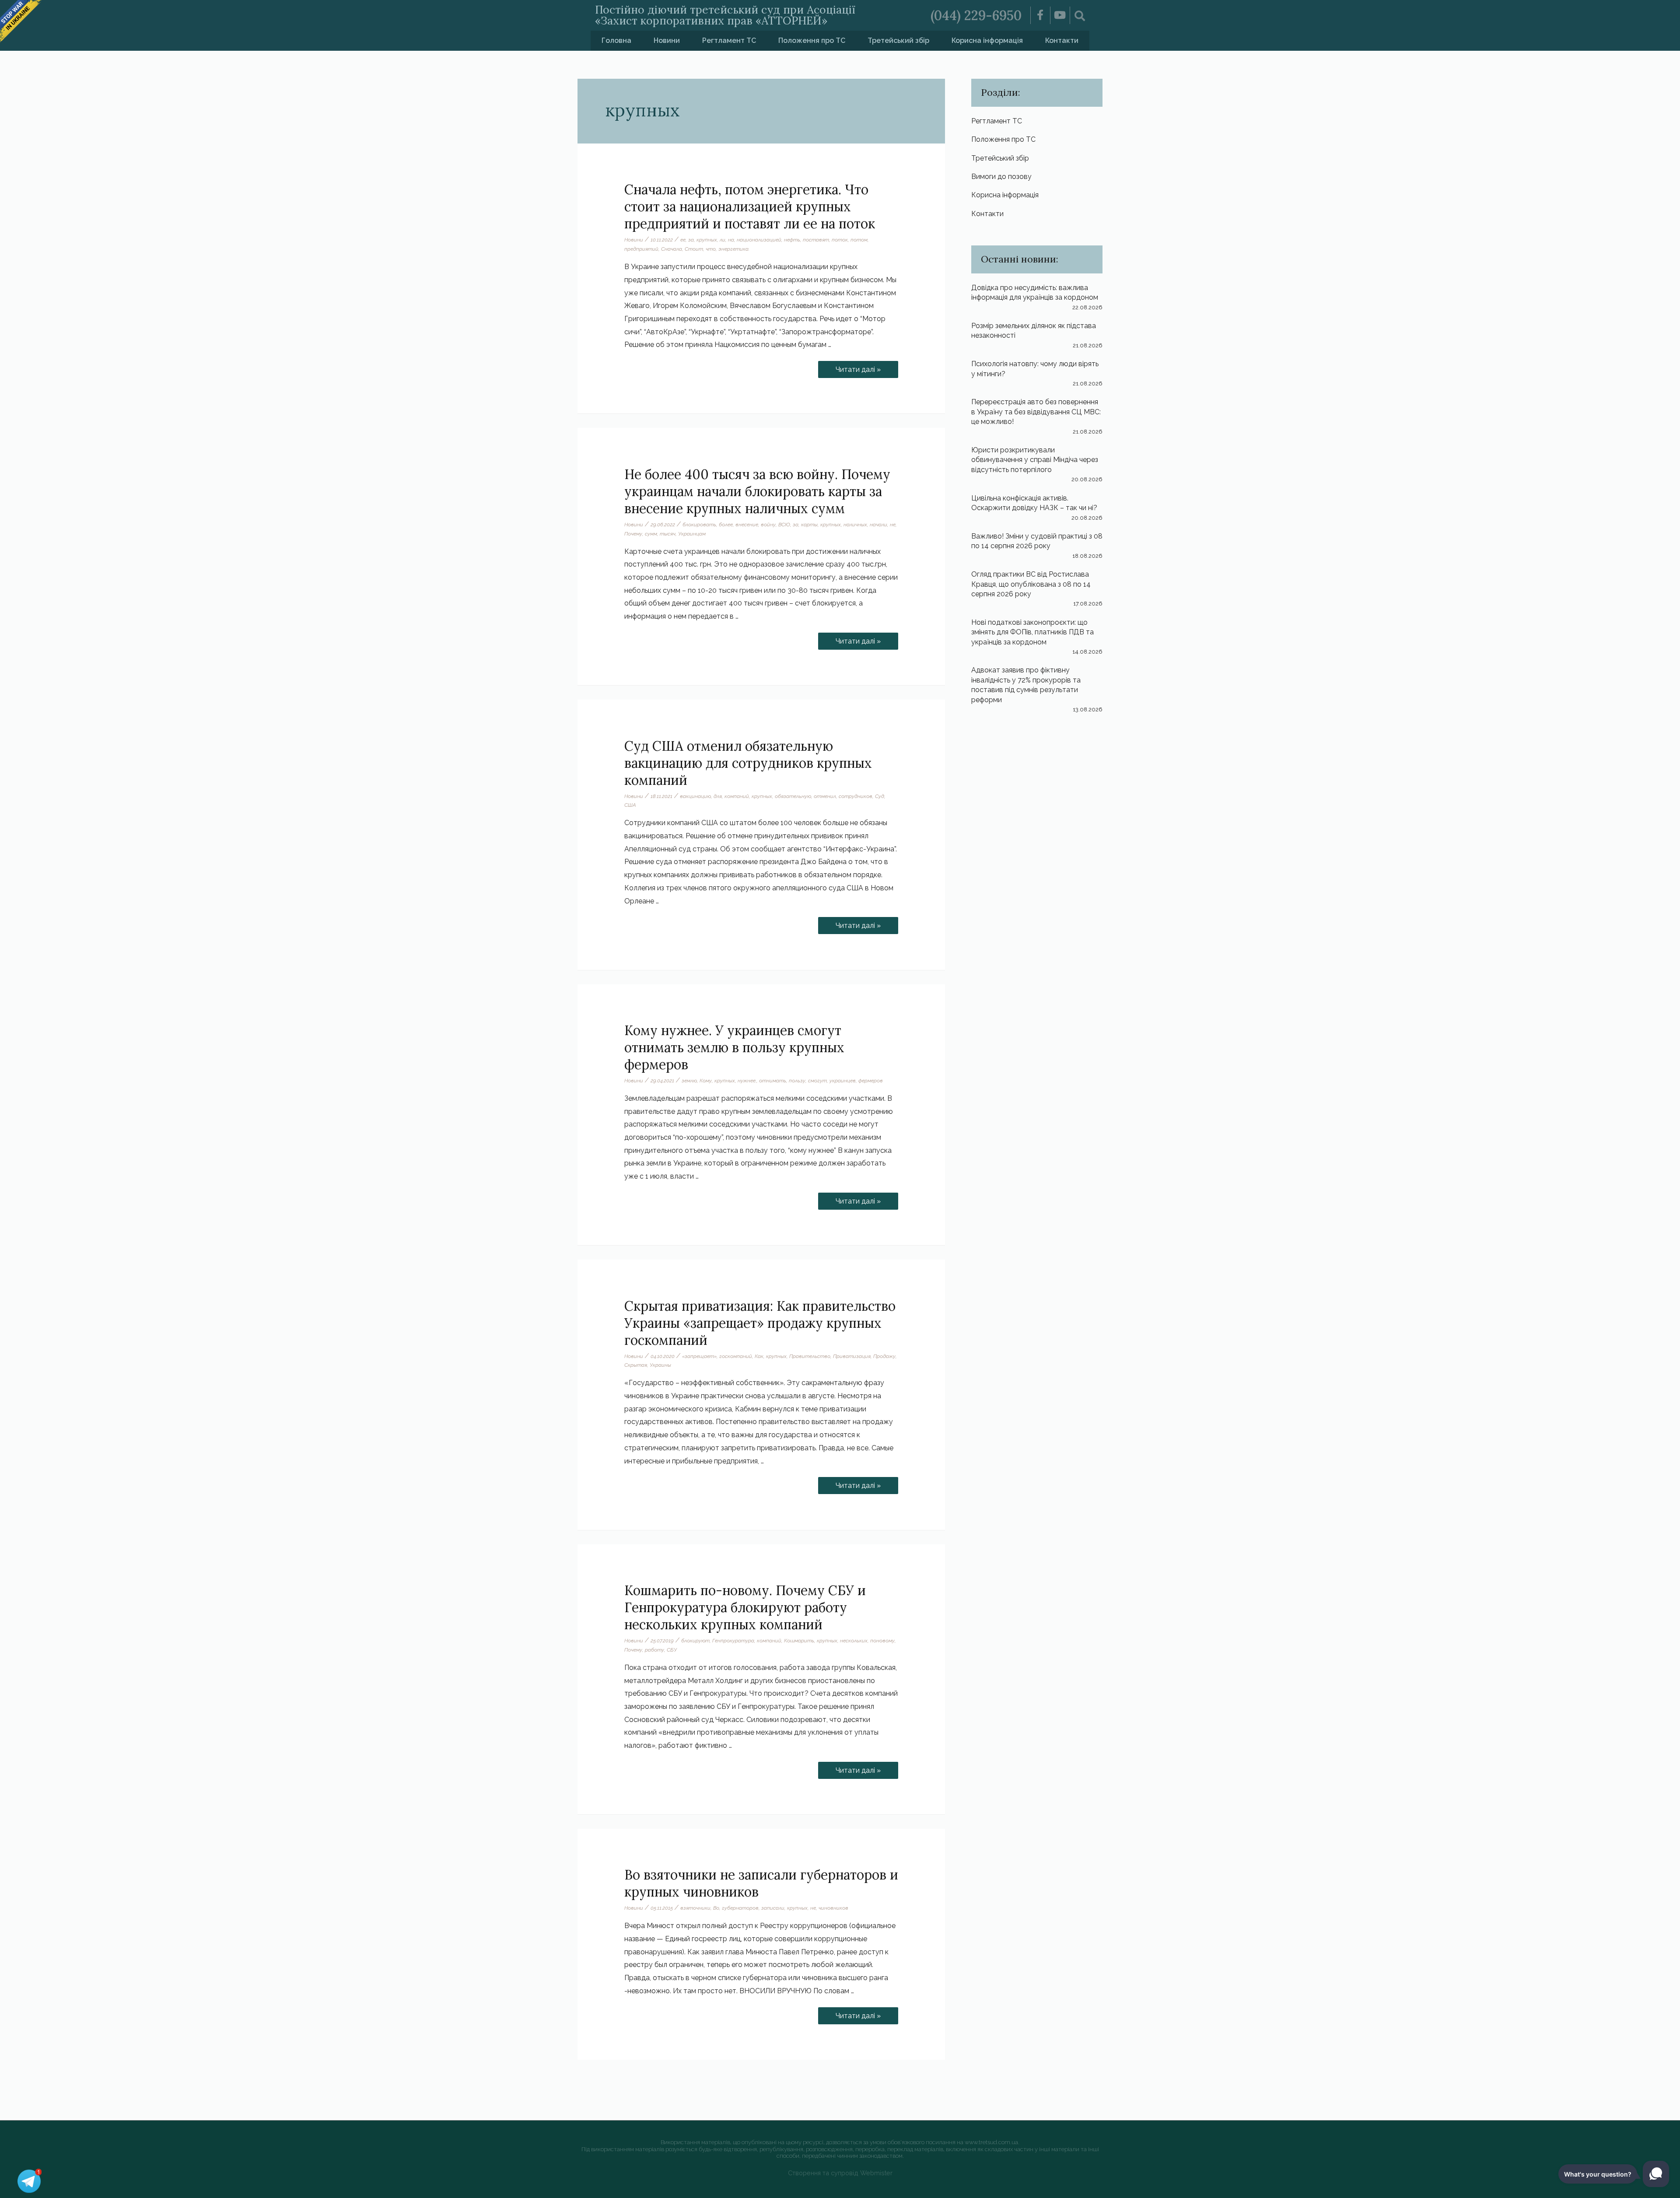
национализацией (759, 240)
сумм (651, 534)
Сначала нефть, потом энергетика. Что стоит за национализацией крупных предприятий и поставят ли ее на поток (750, 206)
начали (878, 525)
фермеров (871, 1081)
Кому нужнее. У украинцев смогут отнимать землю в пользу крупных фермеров (734, 1047)
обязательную (793, 796)
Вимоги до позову (1001, 177)
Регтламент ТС (729, 40)
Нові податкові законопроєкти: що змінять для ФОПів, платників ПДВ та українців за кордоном (1032, 632)
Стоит (694, 249)
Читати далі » (864, 367)
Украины (660, 1365)
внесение (747, 525)
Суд (880, 796)
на (731, 240)
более (726, 525)
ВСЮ (784, 525)
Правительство (810, 1356)
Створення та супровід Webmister (840, 2173)
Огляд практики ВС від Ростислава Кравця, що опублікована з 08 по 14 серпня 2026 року (1031, 584)
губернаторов (740, 1908)
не (893, 525)
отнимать (773, 1081)
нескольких (854, 1641)
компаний (737, 796)
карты (809, 525)
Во (716, 1908)
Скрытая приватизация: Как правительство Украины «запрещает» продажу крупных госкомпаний (760, 1323)
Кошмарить (799, 1641)
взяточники (695, 1908)
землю (689, 1081)
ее (683, 240)
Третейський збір (898, 40)
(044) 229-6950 (976, 15)
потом (859, 240)
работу (654, 1650)
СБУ (672, 1650)
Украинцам (692, 534)
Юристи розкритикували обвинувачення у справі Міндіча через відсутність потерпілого (1035, 460)
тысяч (668, 534)
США (630, 805)
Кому (706, 1081)
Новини (667, 40)
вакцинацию (695, 796)
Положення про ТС (812, 40)
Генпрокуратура (733, 1641)
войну (768, 525)
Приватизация (852, 1356)
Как (759, 1356)
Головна (616, 40)
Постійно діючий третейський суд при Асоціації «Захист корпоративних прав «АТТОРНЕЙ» (725, 15)
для (718, 796)
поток (840, 240)
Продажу (884, 1356)
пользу (797, 1081)
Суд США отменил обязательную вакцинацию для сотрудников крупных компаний (748, 763)
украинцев (843, 1081)
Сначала (672, 249)
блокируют (695, 1641)
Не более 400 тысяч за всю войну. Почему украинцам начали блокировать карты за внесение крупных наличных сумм (757, 491)
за (691, 240)
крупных (707, 240)
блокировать (699, 525)
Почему (633, 534)
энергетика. (734, 249)
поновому (882, 1641)
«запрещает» (699, 1356)
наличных (855, 525)
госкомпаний (736, 1356)
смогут (817, 1081)
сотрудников (856, 796)
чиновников (833, 1908)
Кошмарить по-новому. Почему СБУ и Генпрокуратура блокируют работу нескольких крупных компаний (745, 1607)
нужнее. (747, 1081)
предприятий (641, 249)
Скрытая (636, 1365)
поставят (816, 240)
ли (723, 240)
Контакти (1062, 40)
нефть (792, 240)
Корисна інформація (987, 40)
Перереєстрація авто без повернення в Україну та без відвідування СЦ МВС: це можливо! (1036, 412)
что (711, 249)
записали (773, 1908)
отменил (825, 796)
